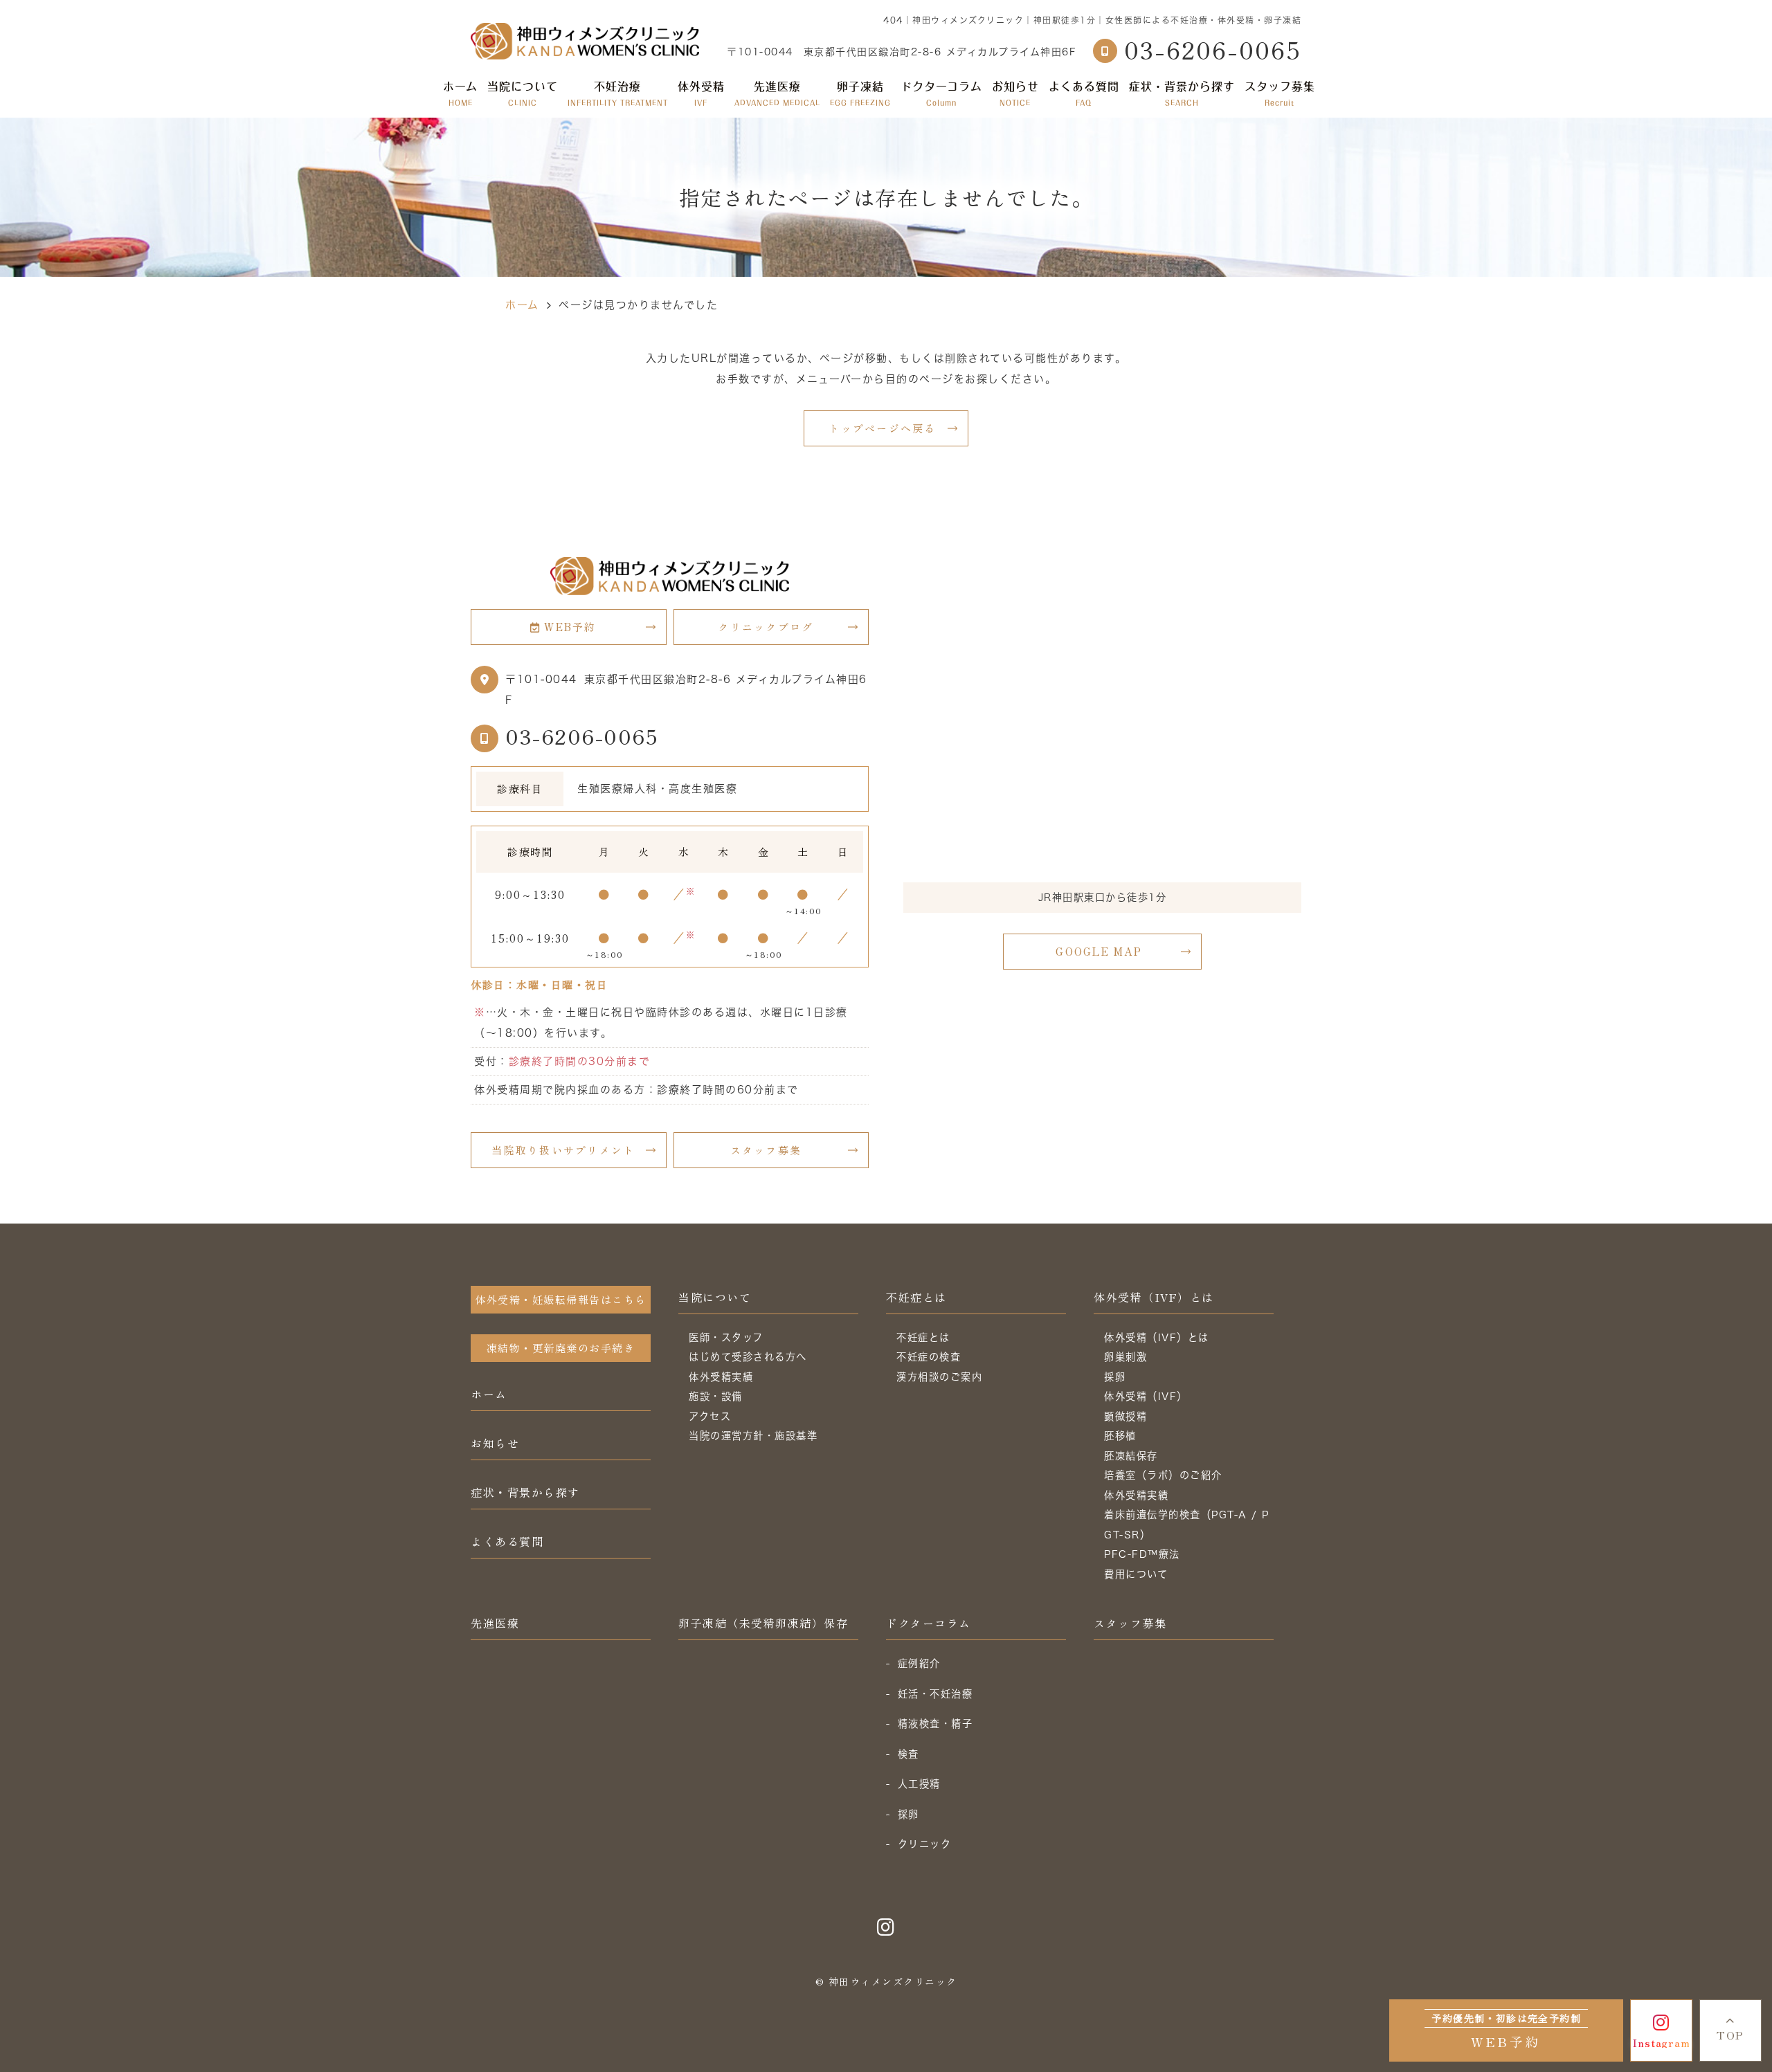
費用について (1136, 1574)
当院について (715, 1297)
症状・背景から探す (1182, 93)
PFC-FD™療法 (1142, 1554)
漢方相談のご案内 (939, 1377)
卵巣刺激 (1125, 1357)
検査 (908, 1754)
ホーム (460, 93)
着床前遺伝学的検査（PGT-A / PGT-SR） (1187, 1525)
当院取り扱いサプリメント (563, 1150)
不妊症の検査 (929, 1357)
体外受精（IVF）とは (1154, 1297)
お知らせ (1015, 93)
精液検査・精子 (935, 1724)
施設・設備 (716, 1396)
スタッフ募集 (1280, 93)
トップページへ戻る (882, 428)
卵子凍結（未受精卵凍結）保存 (763, 1623)
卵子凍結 (860, 93)
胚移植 (1120, 1436)
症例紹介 (919, 1663)
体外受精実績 (721, 1377)
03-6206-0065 (582, 736)
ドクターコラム (941, 93)
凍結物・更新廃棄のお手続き (561, 1348)
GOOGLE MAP (1099, 951)
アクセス (710, 1416)
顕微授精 (1125, 1416)
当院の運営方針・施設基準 (753, 1436)
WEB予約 (570, 627)
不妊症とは (916, 1297)
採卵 (1115, 1377)
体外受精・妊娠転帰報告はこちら (561, 1299)
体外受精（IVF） (1146, 1396)
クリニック (925, 1844)
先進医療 (777, 93)
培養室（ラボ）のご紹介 (1163, 1475)
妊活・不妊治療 (935, 1694)
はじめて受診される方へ (748, 1357)
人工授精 (919, 1784)
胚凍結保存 (1131, 1456)
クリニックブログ (766, 627)
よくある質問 (1084, 93)
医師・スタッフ (726, 1337)
